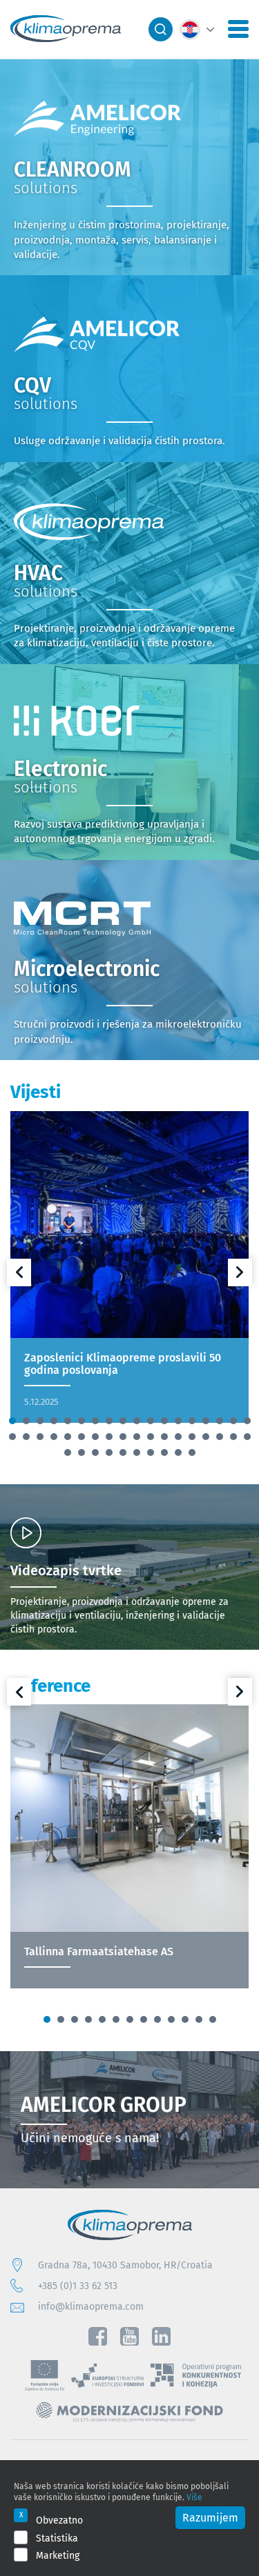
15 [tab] (206, 1421)
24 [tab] (81, 1437)
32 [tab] (192, 1437)
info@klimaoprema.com (91, 2306)
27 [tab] (123, 1437)
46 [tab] (192, 1452)
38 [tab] (81, 1452)
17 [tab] (233, 1421)
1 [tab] (12, 1421)
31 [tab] (178, 1437)
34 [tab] (220, 1437)
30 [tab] (164, 1437)
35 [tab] (233, 1437)
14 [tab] (192, 1421)
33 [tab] (206, 1437)
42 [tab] (137, 1452)
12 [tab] (164, 1421)
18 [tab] (247, 1421)
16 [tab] (220, 1421)
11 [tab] (151, 1421)
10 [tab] (137, 1421)
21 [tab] (40, 1437)
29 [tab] (151, 1437)
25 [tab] (95, 1437)
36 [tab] (247, 1437)
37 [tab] (68, 1452)
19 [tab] (12, 1437)
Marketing (58, 2555)
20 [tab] (26, 1437)
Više (194, 2497)
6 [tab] (81, 1421)
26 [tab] (109, 1437)
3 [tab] (40, 1421)
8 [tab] (109, 1421)
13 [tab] (178, 1421)
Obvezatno (59, 2520)
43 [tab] (151, 1452)
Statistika (57, 2538)
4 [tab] (54, 1421)
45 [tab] (178, 1452)
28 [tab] (137, 1437)
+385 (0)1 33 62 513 (78, 2286)
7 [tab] (95, 1421)
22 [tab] (54, 1437)
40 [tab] (109, 1452)
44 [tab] (164, 1452)
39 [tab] (95, 1452)
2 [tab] (26, 1421)
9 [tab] (123, 1421)
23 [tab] (68, 1437)
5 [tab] (68, 1421)
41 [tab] (123, 1452)
